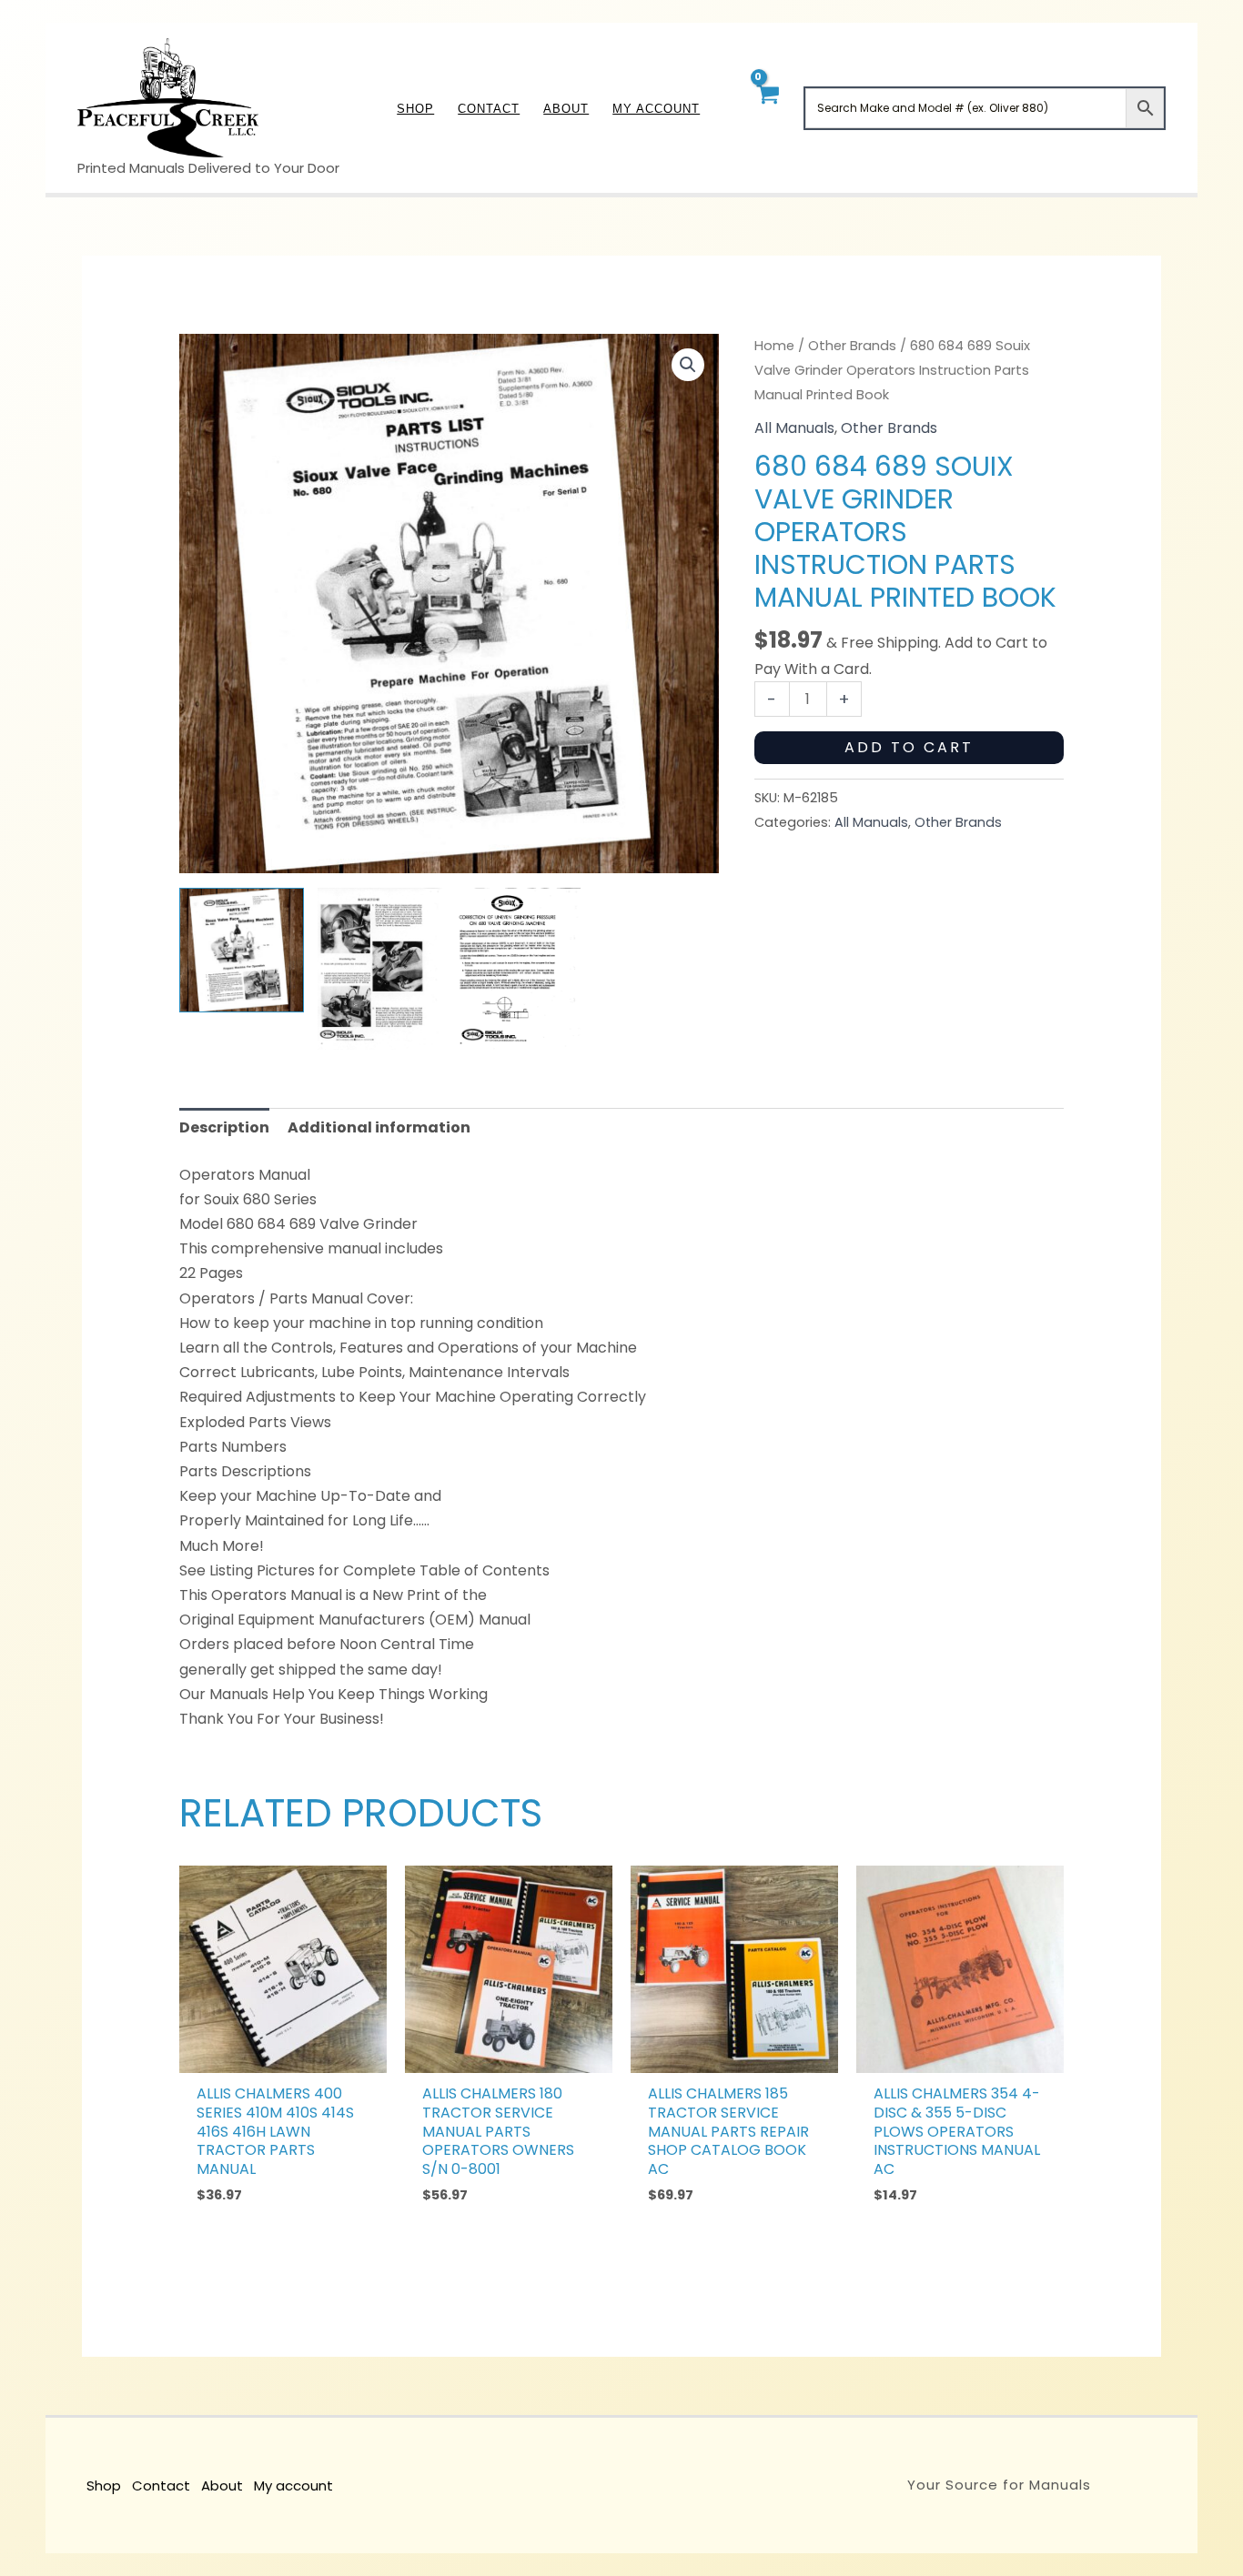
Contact (161, 2485)
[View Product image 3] (518, 969)
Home (774, 346)
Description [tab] (224, 1127)
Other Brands (852, 346)
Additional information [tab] (379, 1127)
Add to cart (909, 747)
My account (293, 2485)
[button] (688, 365)
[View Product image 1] (242, 950)
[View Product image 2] (380, 969)
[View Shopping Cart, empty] (767, 108)
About (222, 2485)
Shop (104, 2485)
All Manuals (794, 428)
